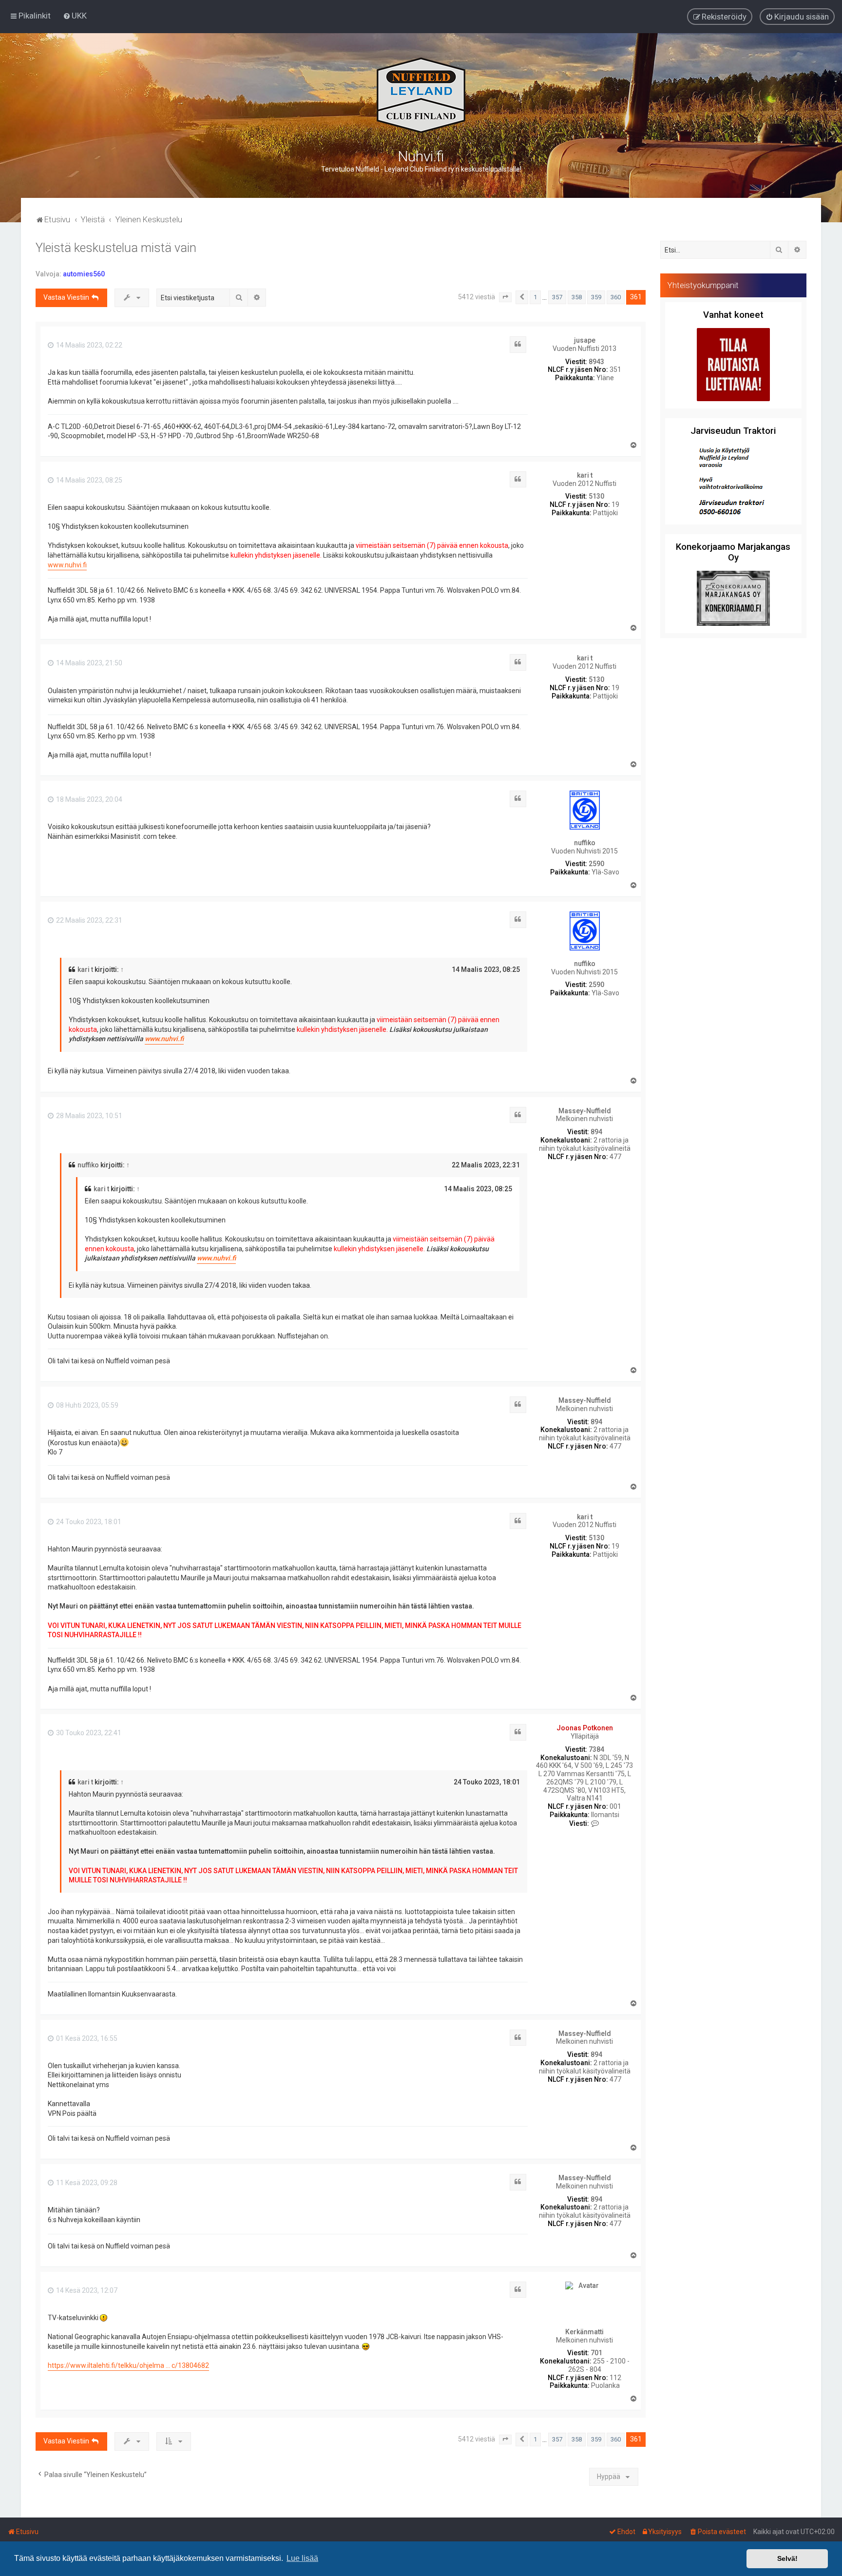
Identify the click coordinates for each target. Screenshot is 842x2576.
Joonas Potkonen (585, 1728)
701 (596, 2353)
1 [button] (535, 297)
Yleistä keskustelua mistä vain (116, 248)
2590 (596, 864)
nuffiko (585, 843)
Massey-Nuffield (585, 1111)
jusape (585, 340)
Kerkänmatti (584, 2332)
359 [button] (596, 297)
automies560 (84, 274)
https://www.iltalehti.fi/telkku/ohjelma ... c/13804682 (128, 2365)
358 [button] (577, 297)
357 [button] (557, 297)
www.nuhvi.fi (67, 565)
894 (596, 1132)
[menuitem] (75, 16)
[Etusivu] (421, 95)
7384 (596, 1749)
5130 (596, 496)
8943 (596, 362)
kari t (585, 475)
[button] (505, 297)
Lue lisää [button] (302, 2558)
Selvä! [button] (787, 2558)
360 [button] (616, 297)
